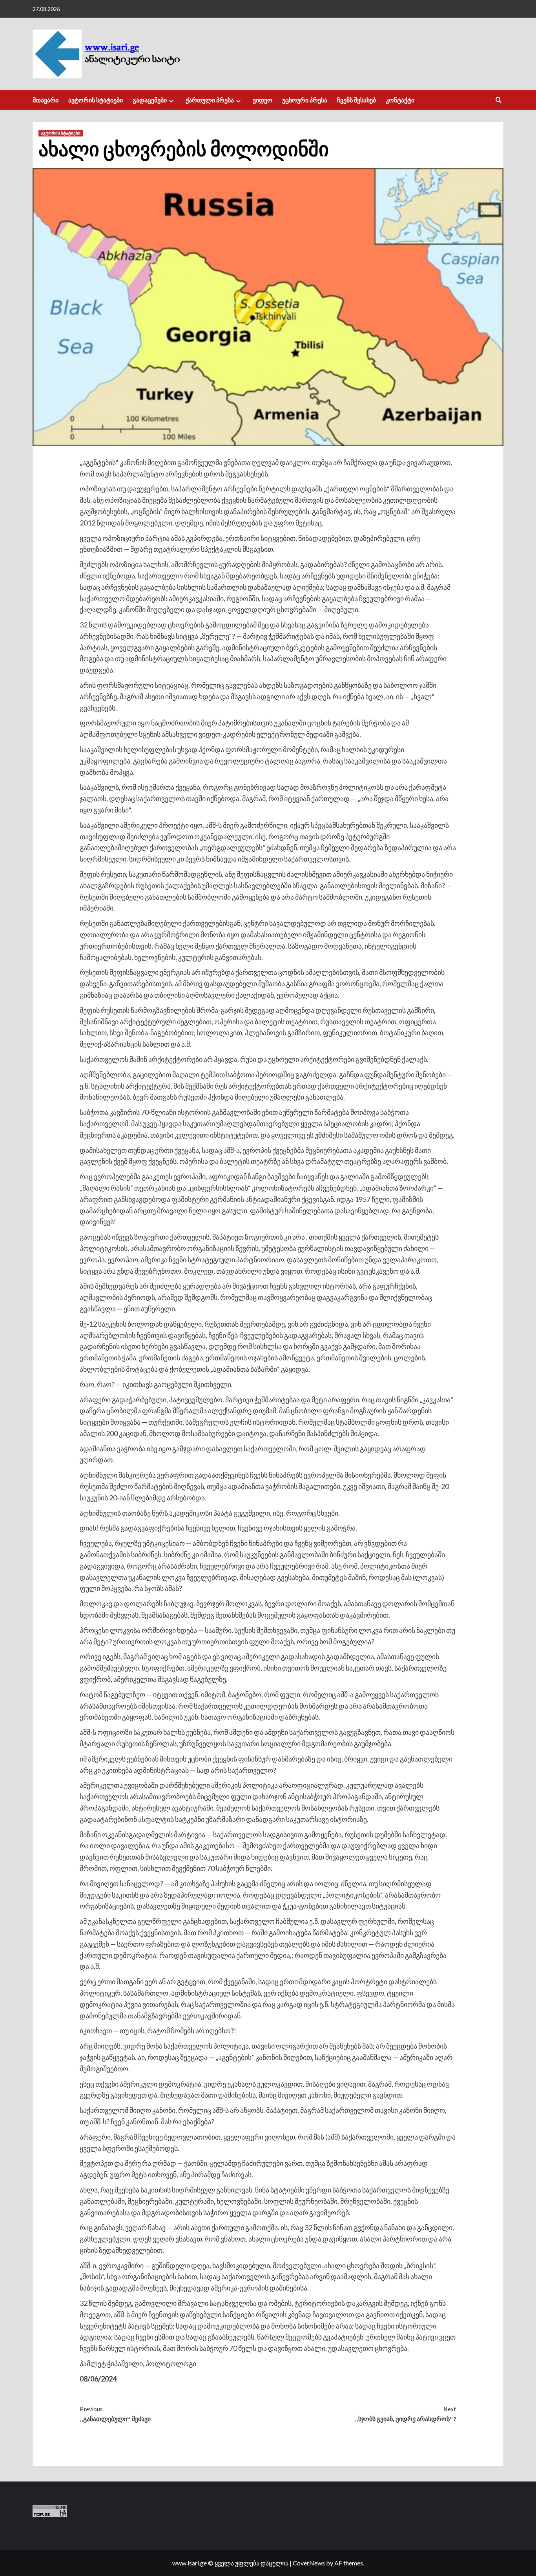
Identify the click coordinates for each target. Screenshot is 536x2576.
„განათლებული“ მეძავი (115, 2414)
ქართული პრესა (210, 100)
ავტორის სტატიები (96, 100)
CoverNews (309, 2563)
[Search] (499, 100)
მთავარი (46, 100)
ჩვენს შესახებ (356, 100)
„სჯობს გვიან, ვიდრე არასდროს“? (406, 2414)
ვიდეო (263, 100)
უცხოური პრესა (305, 100)
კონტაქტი (400, 100)
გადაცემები (150, 100)
